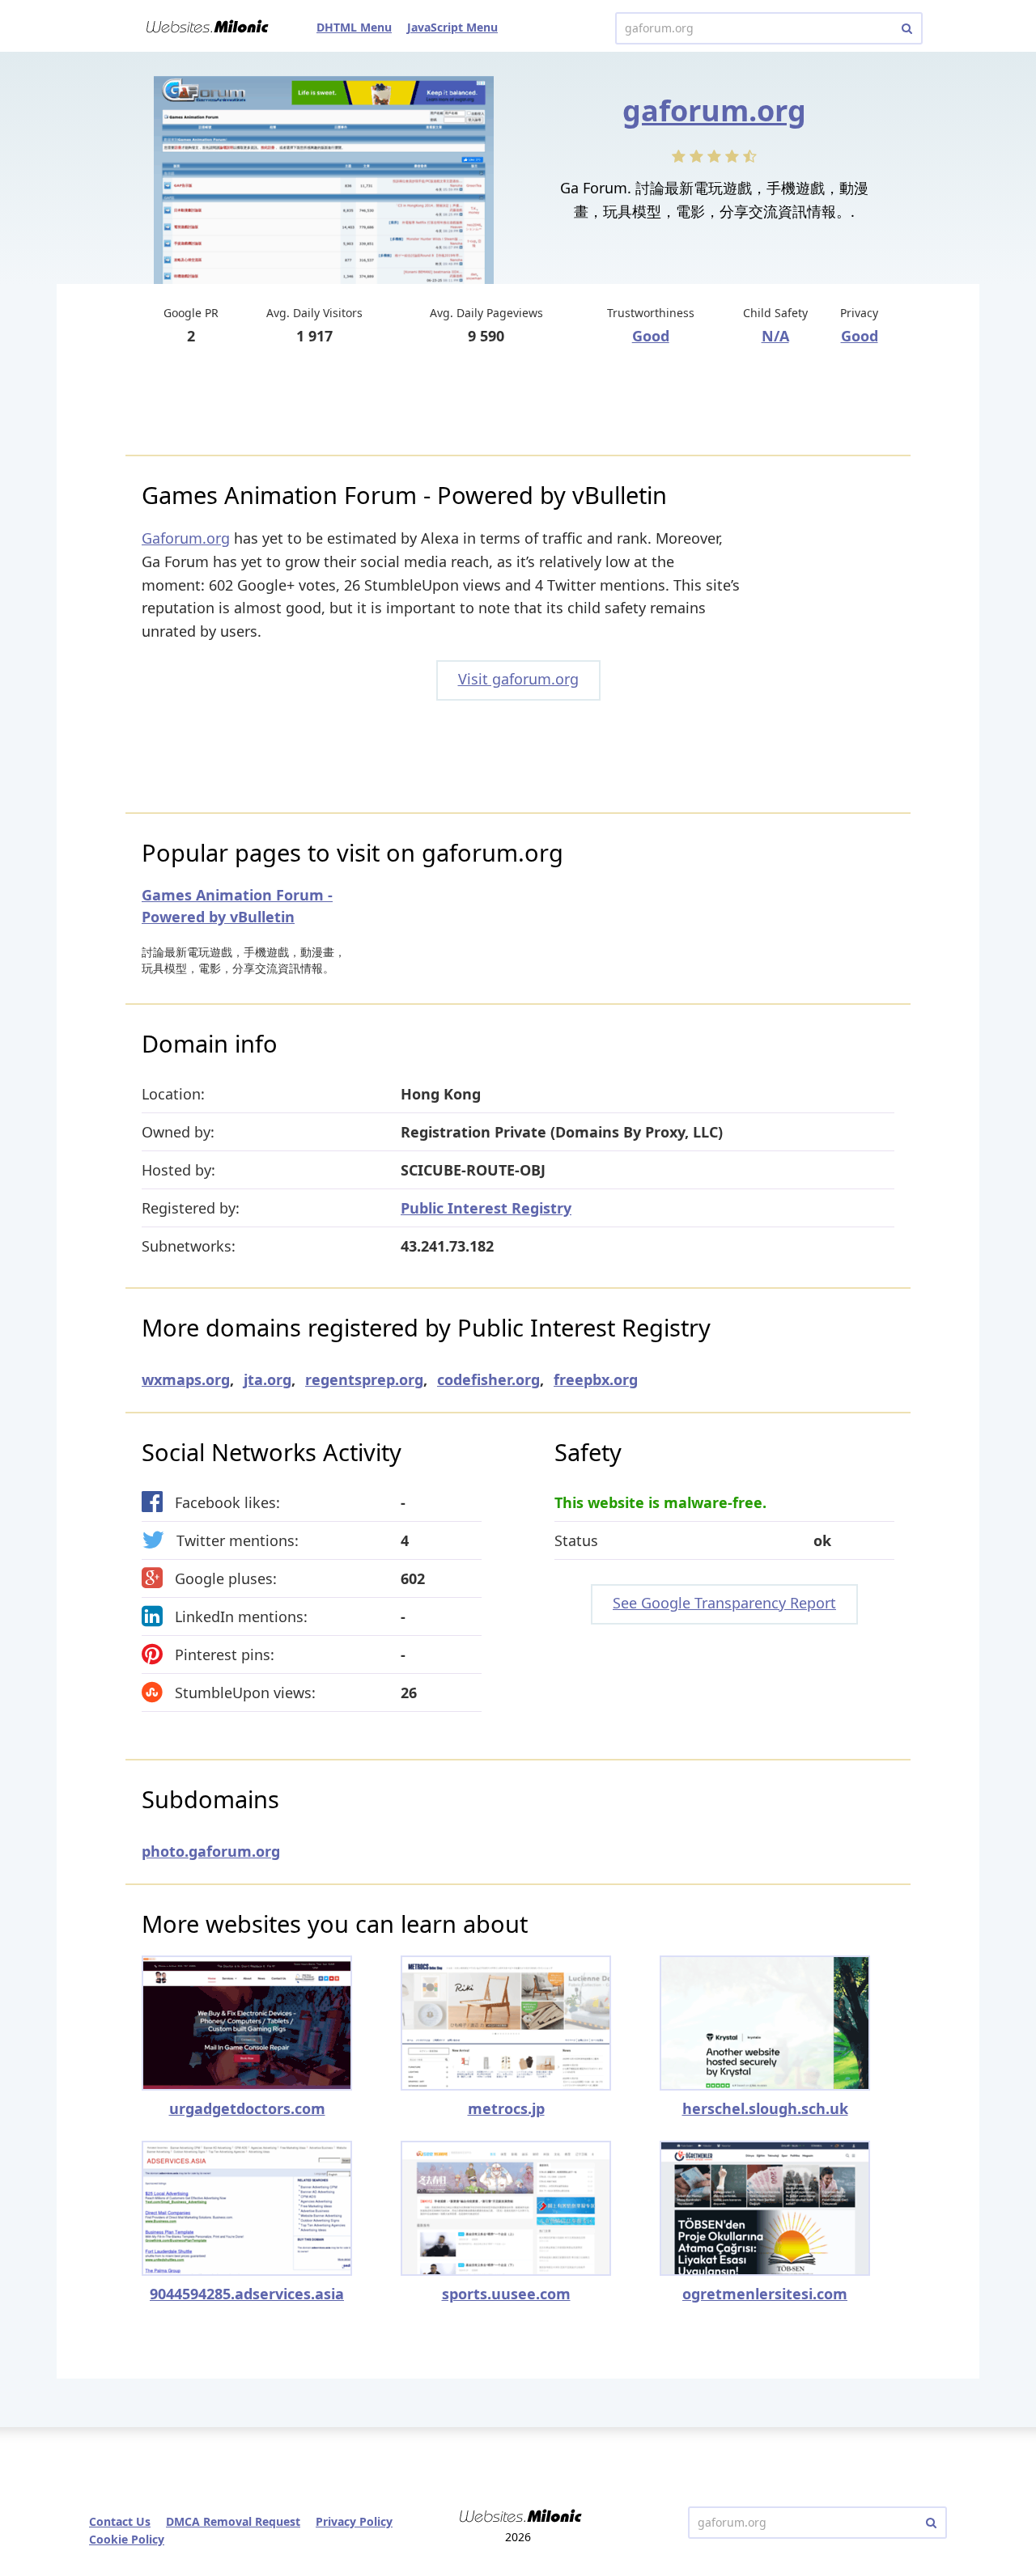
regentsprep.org (364, 1379)
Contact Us (120, 2521)
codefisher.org (488, 1379)
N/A (775, 336)
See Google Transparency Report (724, 1603)
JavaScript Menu (452, 27)
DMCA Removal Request (233, 2521)
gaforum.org (714, 110)
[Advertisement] (518, 402)
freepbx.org (596, 1379)
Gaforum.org (186, 538)
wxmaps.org (186, 1379)
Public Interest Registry (486, 1208)
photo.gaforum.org (211, 1851)
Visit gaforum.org (518, 679)
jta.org (267, 1379)
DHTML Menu (354, 27)
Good (651, 336)
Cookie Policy (127, 2539)
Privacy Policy (354, 2521)
